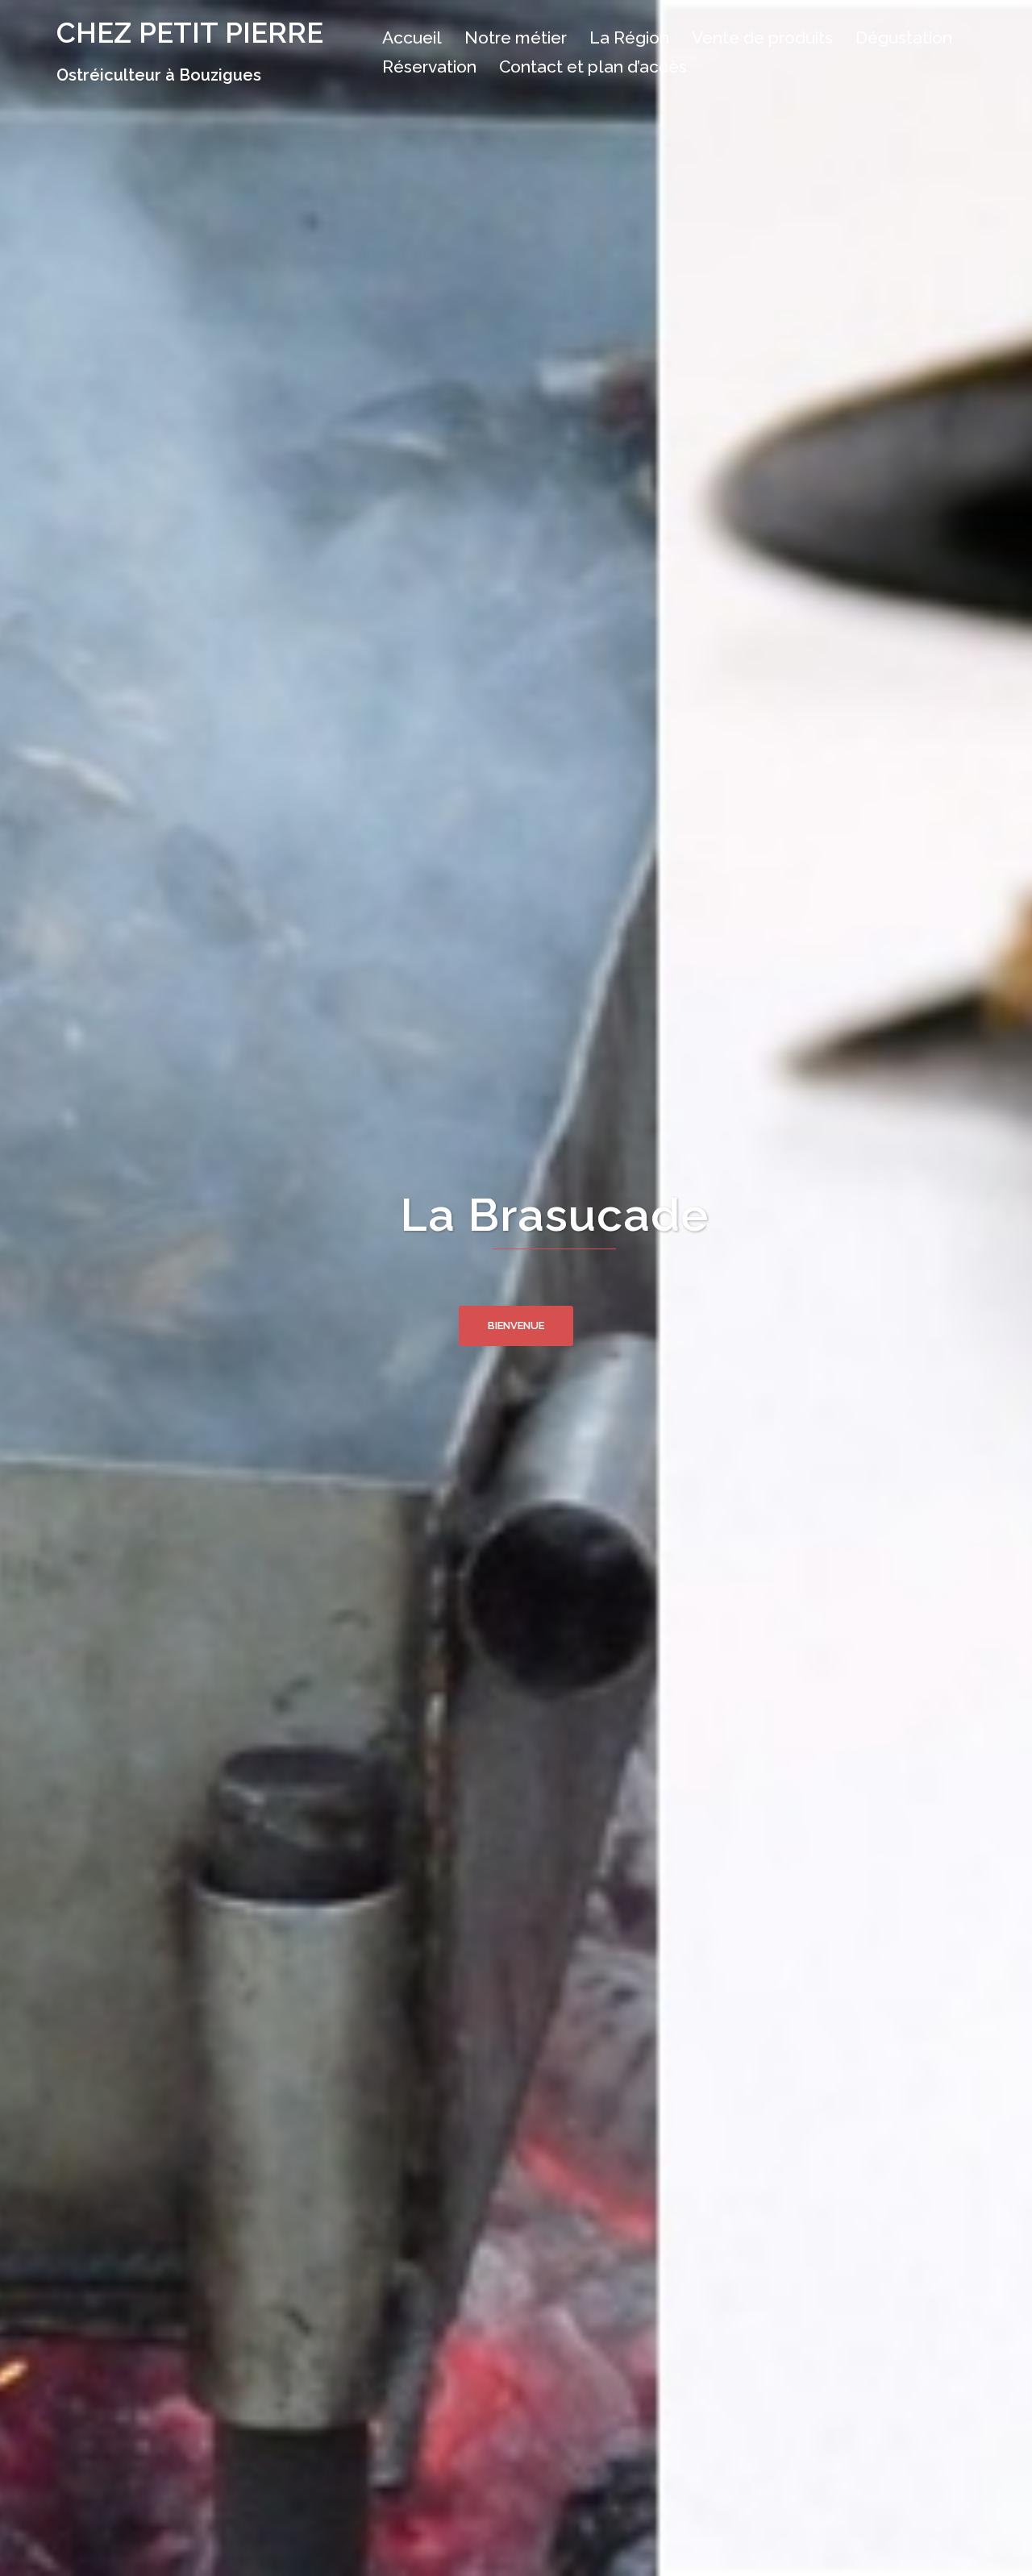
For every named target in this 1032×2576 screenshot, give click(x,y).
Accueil (412, 37)
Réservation (429, 66)
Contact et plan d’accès (593, 66)
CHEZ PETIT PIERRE (190, 33)
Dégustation (904, 37)
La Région (629, 37)
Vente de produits (762, 37)
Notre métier (516, 37)
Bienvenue (516, 1325)
